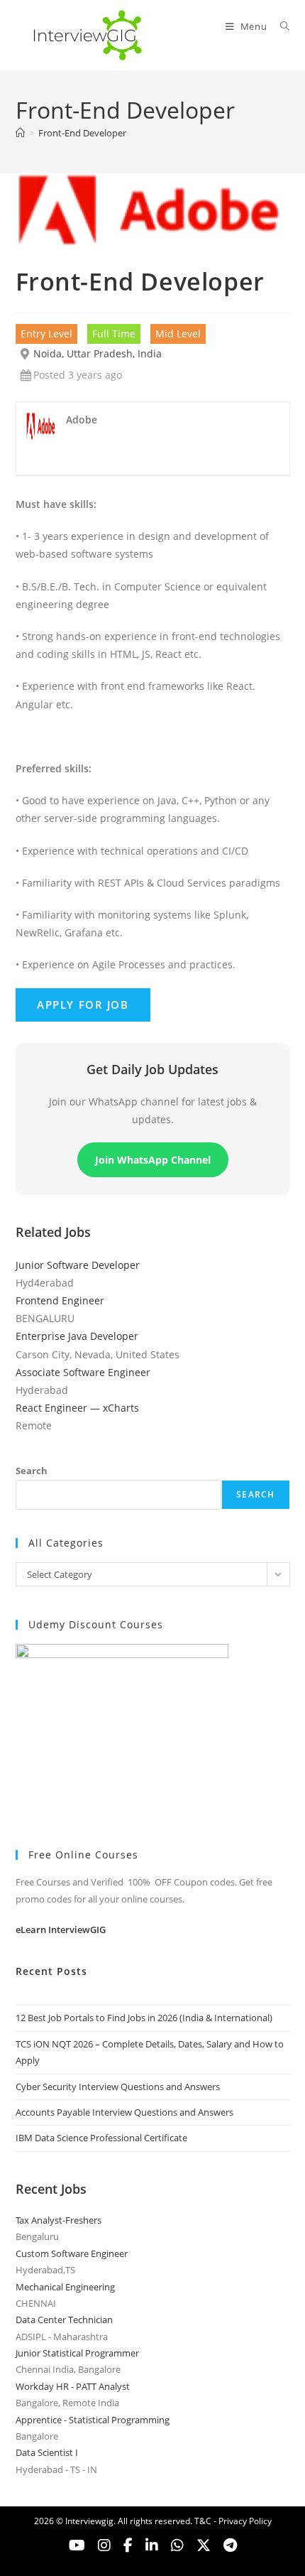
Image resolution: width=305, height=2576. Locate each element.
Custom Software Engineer (72, 2253)
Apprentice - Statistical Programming (93, 2420)
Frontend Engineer (60, 1300)
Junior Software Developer (78, 1265)
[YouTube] (77, 2545)
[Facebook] (128, 2545)
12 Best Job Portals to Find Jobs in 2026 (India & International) (144, 2018)
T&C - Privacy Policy (233, 2521)
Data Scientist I (47, 2452)
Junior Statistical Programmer (77, 2353)
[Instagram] (104, 2545)
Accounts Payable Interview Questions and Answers (124, 2112)
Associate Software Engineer (83, 1372)
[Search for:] (280, 26)
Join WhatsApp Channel (153, 1160)
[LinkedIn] (152, 2545)
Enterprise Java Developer (77, 1336)
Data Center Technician (64, 2320)
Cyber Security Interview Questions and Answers (118, 2087)
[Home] (20, 133)
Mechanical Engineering (65, 2287)
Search (32, 1471)
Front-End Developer (82, 133)
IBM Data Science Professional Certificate (101, 2138)
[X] (177, 2545)
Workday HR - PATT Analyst (73, 2386)
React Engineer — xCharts (77, 1408)
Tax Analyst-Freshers (59, 2220)
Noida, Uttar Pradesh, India (98, 353)
